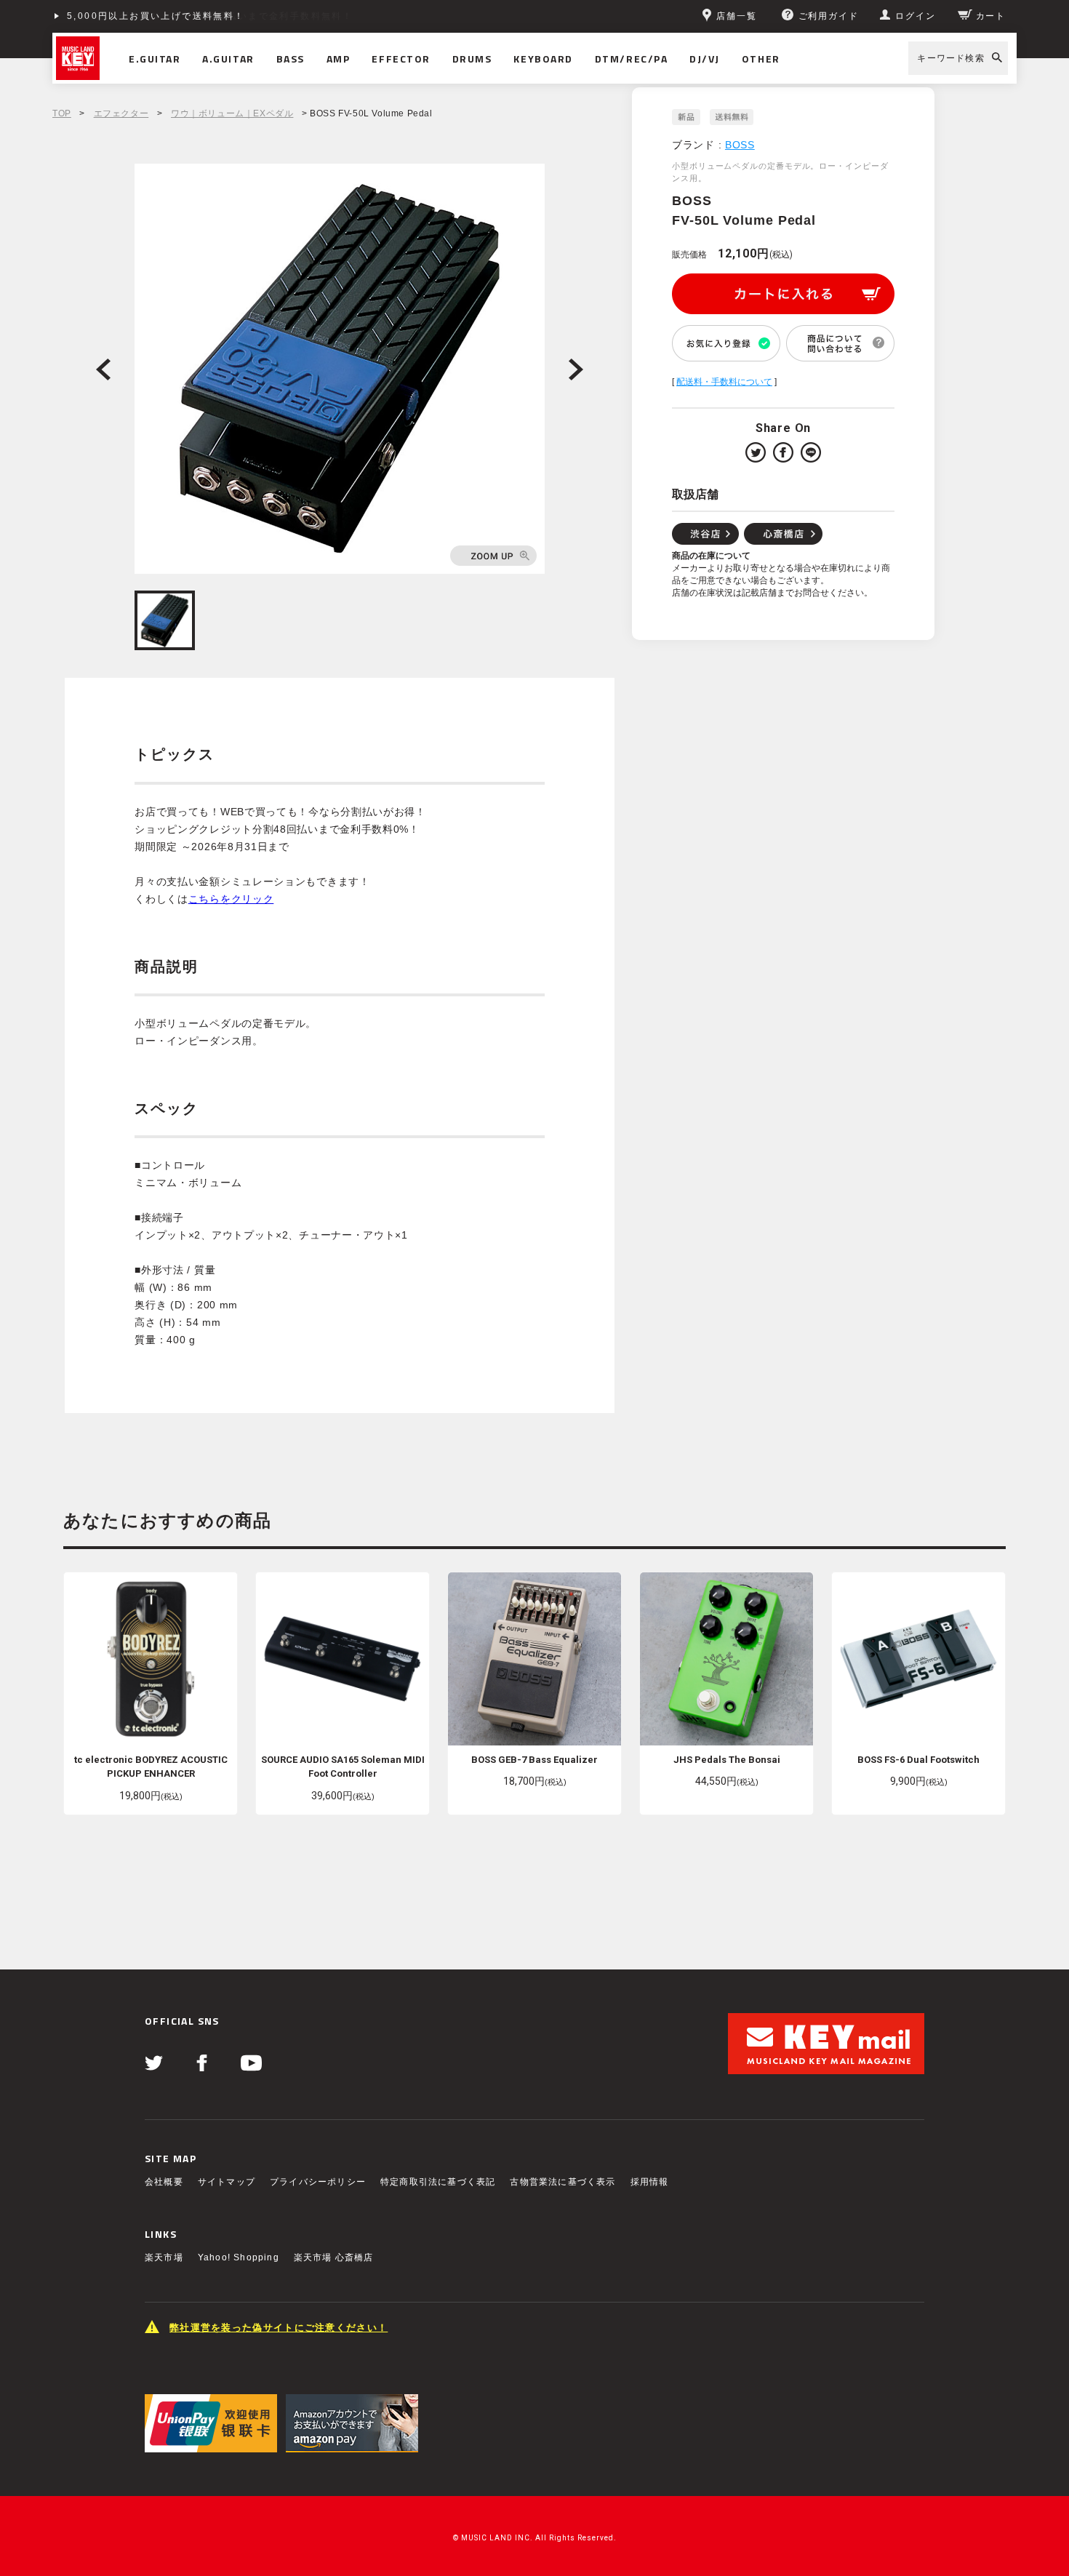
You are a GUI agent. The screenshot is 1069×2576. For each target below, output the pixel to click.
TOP (62, 113)
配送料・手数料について (724, 382)
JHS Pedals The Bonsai (727, 1760)
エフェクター (121, 113)
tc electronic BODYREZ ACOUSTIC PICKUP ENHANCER (151, 1767)
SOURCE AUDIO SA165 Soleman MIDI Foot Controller (343, 1767)
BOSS (740, 145)
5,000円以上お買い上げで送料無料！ (156, 16)
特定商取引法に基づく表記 (438, 2182)
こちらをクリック (231, 899)
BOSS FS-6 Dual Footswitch (918, 1760)
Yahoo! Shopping (239, 2257)
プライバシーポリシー (318, 2182)
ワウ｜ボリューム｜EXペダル (232, 113)
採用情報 (650, 2182)
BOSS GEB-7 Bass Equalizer (534, 1760)
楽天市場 (164, 2257)
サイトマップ (227, 2182)
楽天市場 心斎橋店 (334, 2257)
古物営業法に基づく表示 (562, 2182)
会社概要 (164, 2182)
